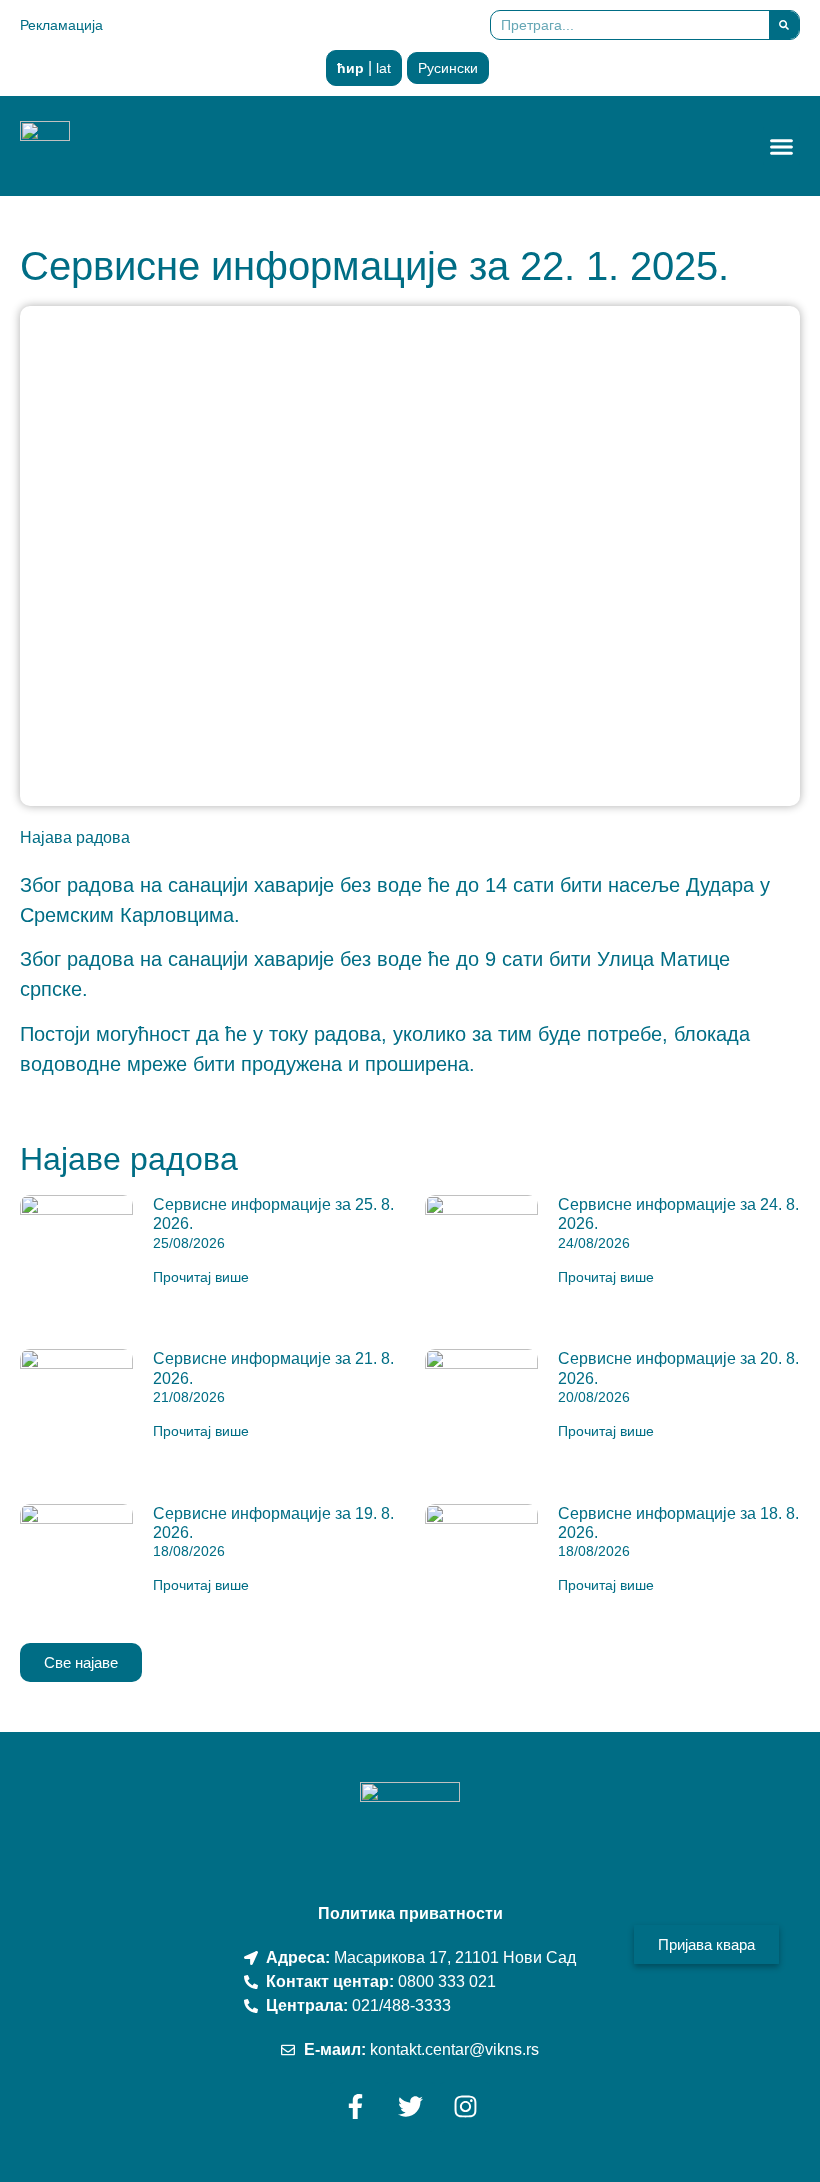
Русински (448, 68)
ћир (350, 68)
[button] (782, 146)
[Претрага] (784, 25)
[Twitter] (410, 2107)
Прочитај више (201, 1277)
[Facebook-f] (355, 2107)
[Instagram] (465, 2107)
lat (383, 68)
